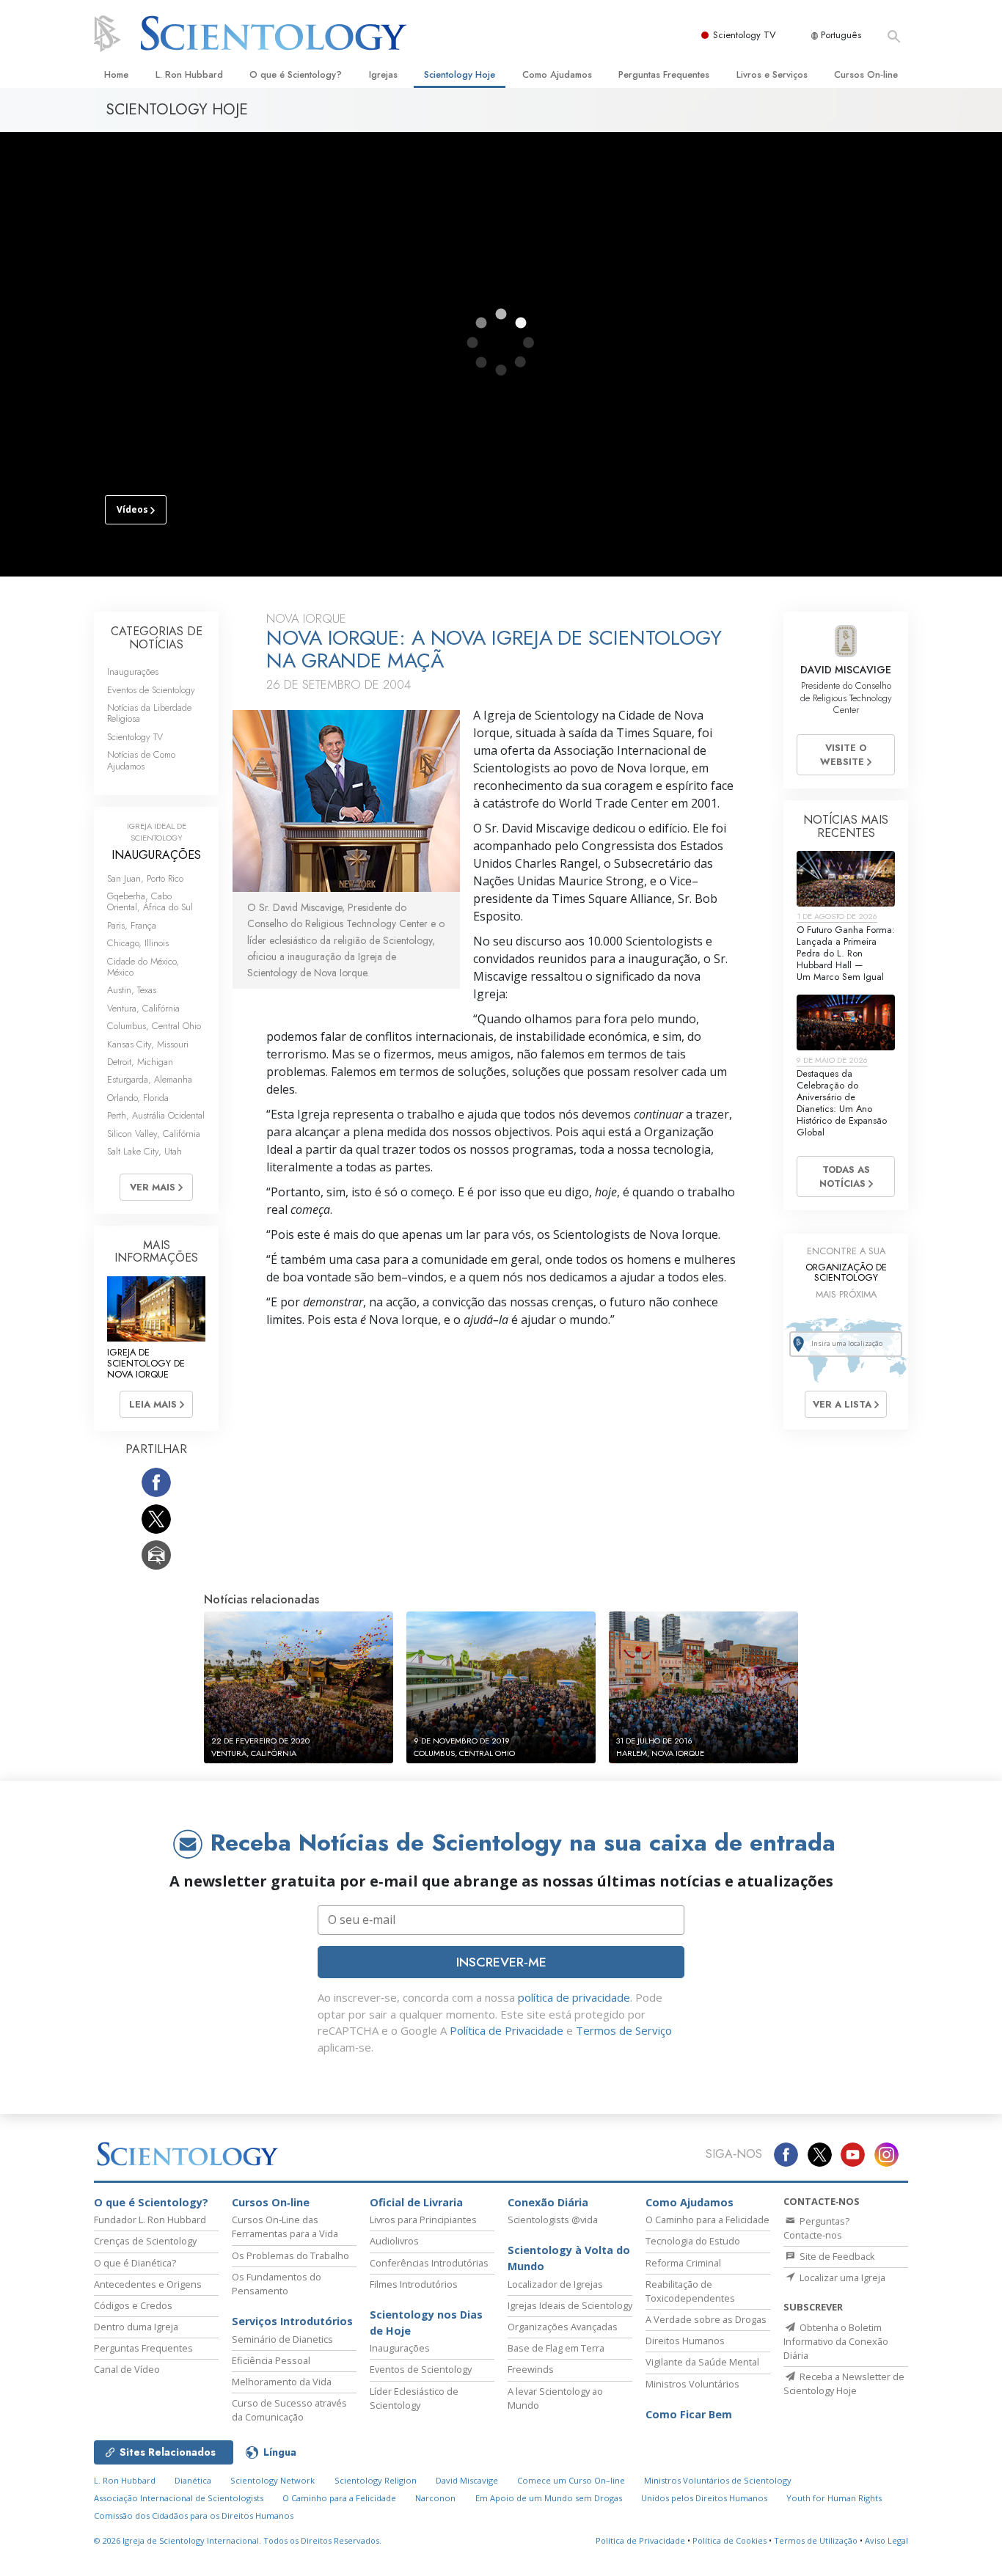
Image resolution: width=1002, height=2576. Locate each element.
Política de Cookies (729, 2540)
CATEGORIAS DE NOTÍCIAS (157, 638)
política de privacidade (574, 1997)
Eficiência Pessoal (271, 2360)
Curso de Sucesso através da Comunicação (289, 2410)
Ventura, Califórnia (143, 1008)
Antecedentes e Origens (148, 2284)
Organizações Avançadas (563, 2327)
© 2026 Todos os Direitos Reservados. (238, 2540)
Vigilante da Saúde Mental (702, 2362)
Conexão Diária (548, 2202)
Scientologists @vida (553, 2220)
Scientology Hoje (460, 74)
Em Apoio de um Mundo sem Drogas (549, 2498)
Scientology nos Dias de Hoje (426, 2323)
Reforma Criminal (683, 2263)
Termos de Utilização (816, 2540)
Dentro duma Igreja (136, 2327)
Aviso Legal (886, 2540)
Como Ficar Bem (689, 2414)
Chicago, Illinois (138, 943)
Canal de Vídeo (127, 2369)
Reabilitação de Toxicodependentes (690, 2291)
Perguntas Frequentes (664, 74)
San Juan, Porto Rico (145, 878)
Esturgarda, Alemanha (150, 1079)
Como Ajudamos (557, 74)
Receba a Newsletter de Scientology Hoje (844, 2383)
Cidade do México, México (143, 967)
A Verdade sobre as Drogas (706, 2319)
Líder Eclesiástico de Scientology (414, 2398)
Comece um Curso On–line (571, 2480)
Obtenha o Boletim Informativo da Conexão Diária (836, 2341)
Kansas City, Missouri (148, 1044)
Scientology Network (273, 2480)
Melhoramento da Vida (282, 2382)
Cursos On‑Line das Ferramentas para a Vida (285, 2226)
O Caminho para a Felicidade (707, 2220)
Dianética (193, 2480)
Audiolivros (394, 2241)
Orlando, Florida (138, 1098)
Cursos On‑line (866, 74)
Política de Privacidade (507, 2030)
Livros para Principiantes (423, 2220)
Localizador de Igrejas (555, 2284)
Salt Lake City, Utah (145, 1151)
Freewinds (531, 2369)
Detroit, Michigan (140, 1062)
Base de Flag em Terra (556, 2348)
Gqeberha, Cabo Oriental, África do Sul (150, 901)
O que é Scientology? (296, 74)
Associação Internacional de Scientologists (179, 2498)
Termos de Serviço (624, 2030)
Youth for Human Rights (834, 2498)
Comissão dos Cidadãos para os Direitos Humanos (194, 2515)
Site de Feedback (836, 2256)
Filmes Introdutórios (414, 2284)
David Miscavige (467, 2480)
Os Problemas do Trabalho (290, 2255)
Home (116, 74)
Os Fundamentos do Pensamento (277, 2284)
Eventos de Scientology (151, 690)
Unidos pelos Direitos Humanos (704, 2498)
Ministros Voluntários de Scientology (718, 2480)
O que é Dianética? (135, 2263)
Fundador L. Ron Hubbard (150, 2220)
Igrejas (383, 74)
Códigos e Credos (133, 2305)
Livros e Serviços (772, 74)
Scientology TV (745, 35)
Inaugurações (133, 672)
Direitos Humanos (685, 2341)
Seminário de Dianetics (282, 2339)
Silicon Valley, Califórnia (154, 1134)
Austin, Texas (132, 990)
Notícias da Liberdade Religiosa (149, 713)
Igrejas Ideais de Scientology (570, 2305)
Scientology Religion (376, 2480)
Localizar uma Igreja (841, 2277)
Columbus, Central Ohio (154, 1026)
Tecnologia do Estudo (693, 2241)
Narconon (435, 2498)
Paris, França (132, 925)
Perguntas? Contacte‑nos (816, 2228)
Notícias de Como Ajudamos (141, 760)
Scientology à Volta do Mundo (569, 2258)
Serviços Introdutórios (292, 2321)
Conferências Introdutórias (429, 2263)
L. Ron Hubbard (189, 74)
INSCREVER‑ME (501, 1962)
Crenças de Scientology (145, 2241)
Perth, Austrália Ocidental (156, 1115)
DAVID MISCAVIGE (846, 670)
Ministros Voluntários (692, 2384)
